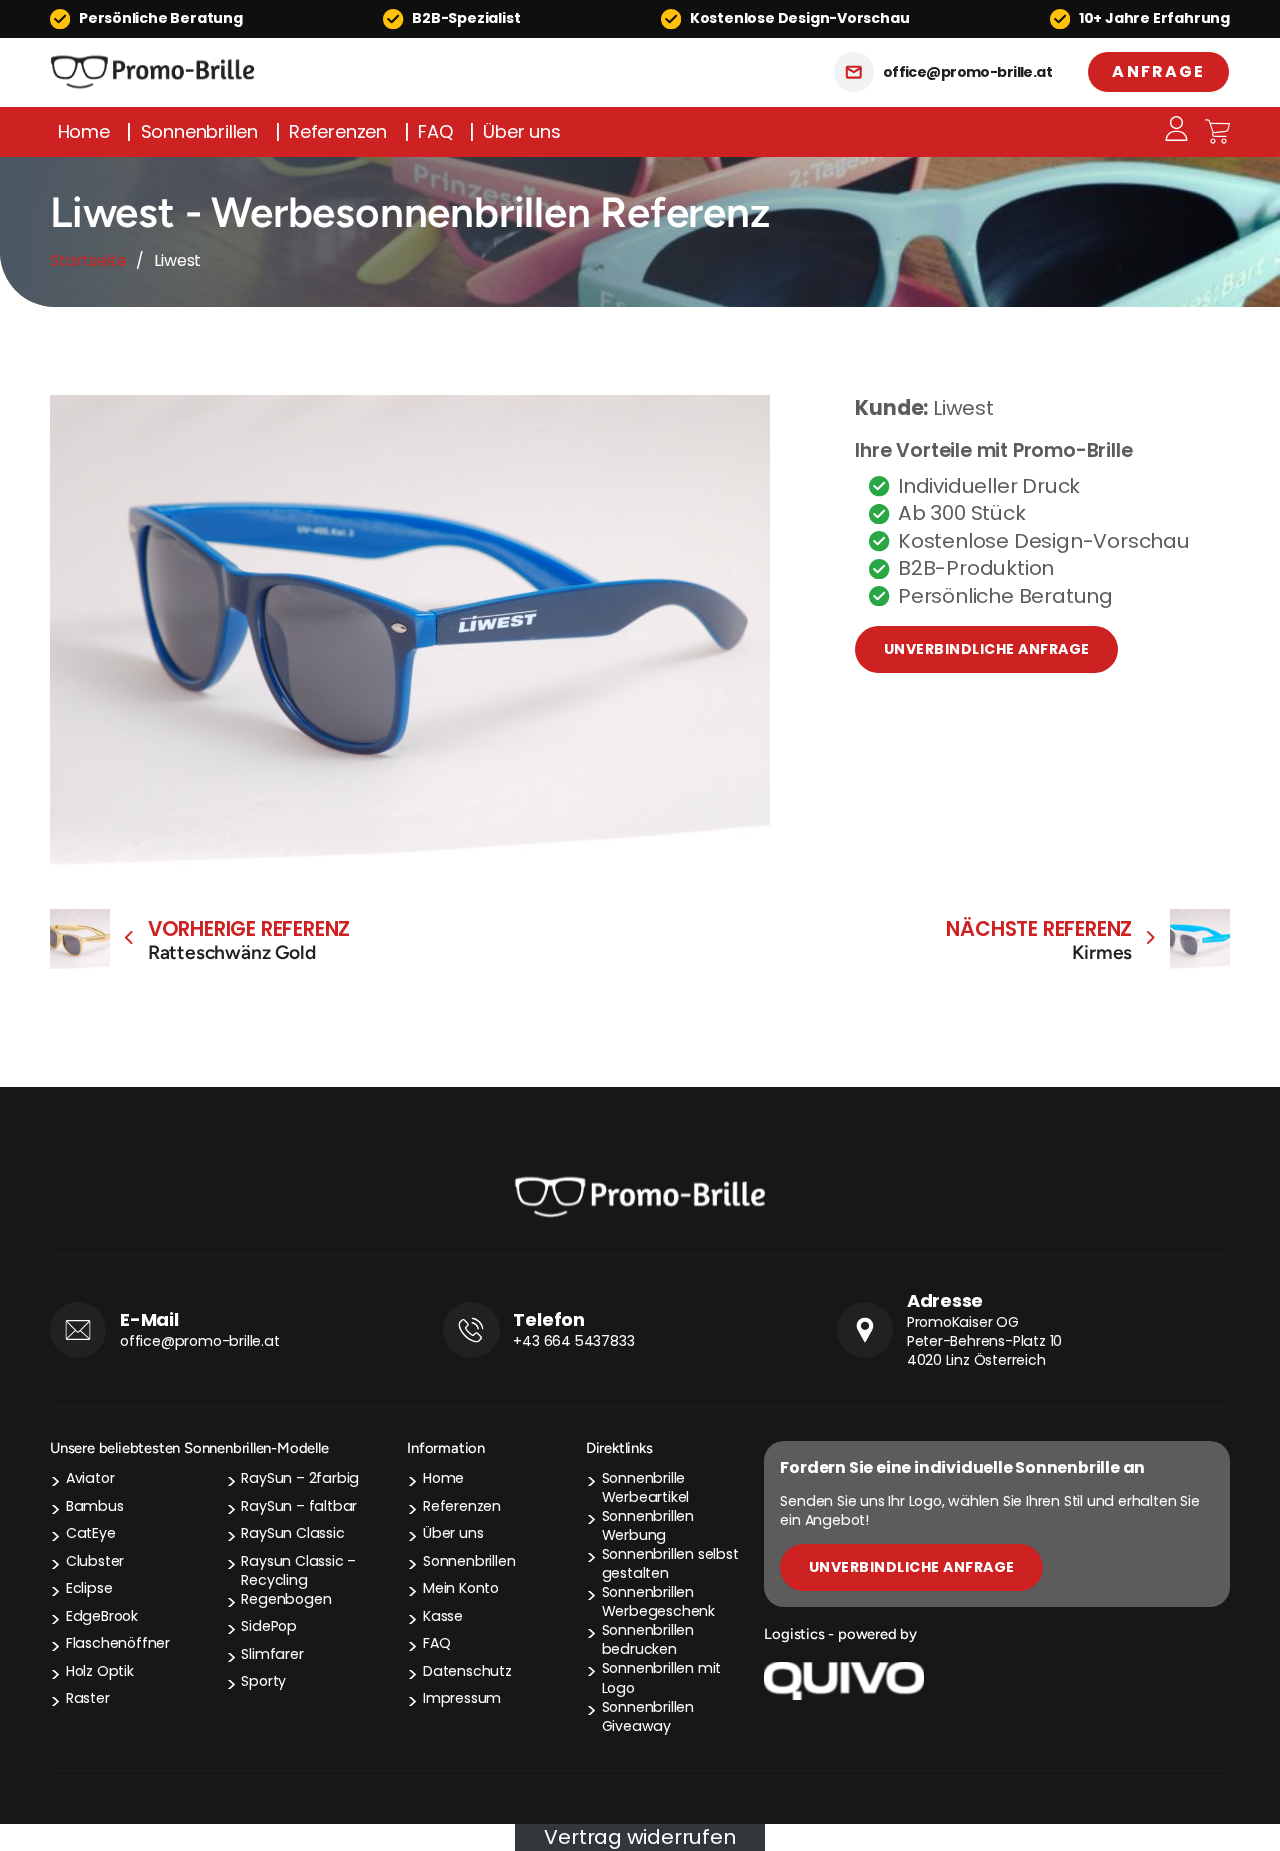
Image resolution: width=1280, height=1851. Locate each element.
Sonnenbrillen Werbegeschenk (658, 1602)
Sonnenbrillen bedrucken (648, 1640)
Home (84, 132)
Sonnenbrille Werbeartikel (646, 1488)
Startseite (88, 260)
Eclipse (89, 1588)
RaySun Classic (292, 1533)
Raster (88, 1698)
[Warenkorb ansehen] (1217, 131)
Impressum (462, 1698)
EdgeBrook (102, 1616)
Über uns (521, 132)
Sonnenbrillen (199, 132)
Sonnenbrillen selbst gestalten (670, 1564)
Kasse (443, 1616)
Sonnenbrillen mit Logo (662, 1678)
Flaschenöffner (118, 1643)
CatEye (91, 1533)
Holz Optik (100, 1671)
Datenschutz (467, 1671)
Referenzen (338, 132)
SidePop (269, 1626)
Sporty (263, 1681)
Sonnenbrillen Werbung (648, 1526)
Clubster (95, 1561)
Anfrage (1158, 71)
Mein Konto (461, 1588)
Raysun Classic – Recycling (298, 1571)
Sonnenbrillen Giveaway (648, 1717)
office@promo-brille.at (968, 72)
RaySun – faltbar (299, 1506)
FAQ (435, 132)
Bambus (95, 1506)
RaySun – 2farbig (300, 1478)
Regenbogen (286, 1599)
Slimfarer (272, 1654)
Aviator (90, 1478)
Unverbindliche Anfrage (987, 649)
